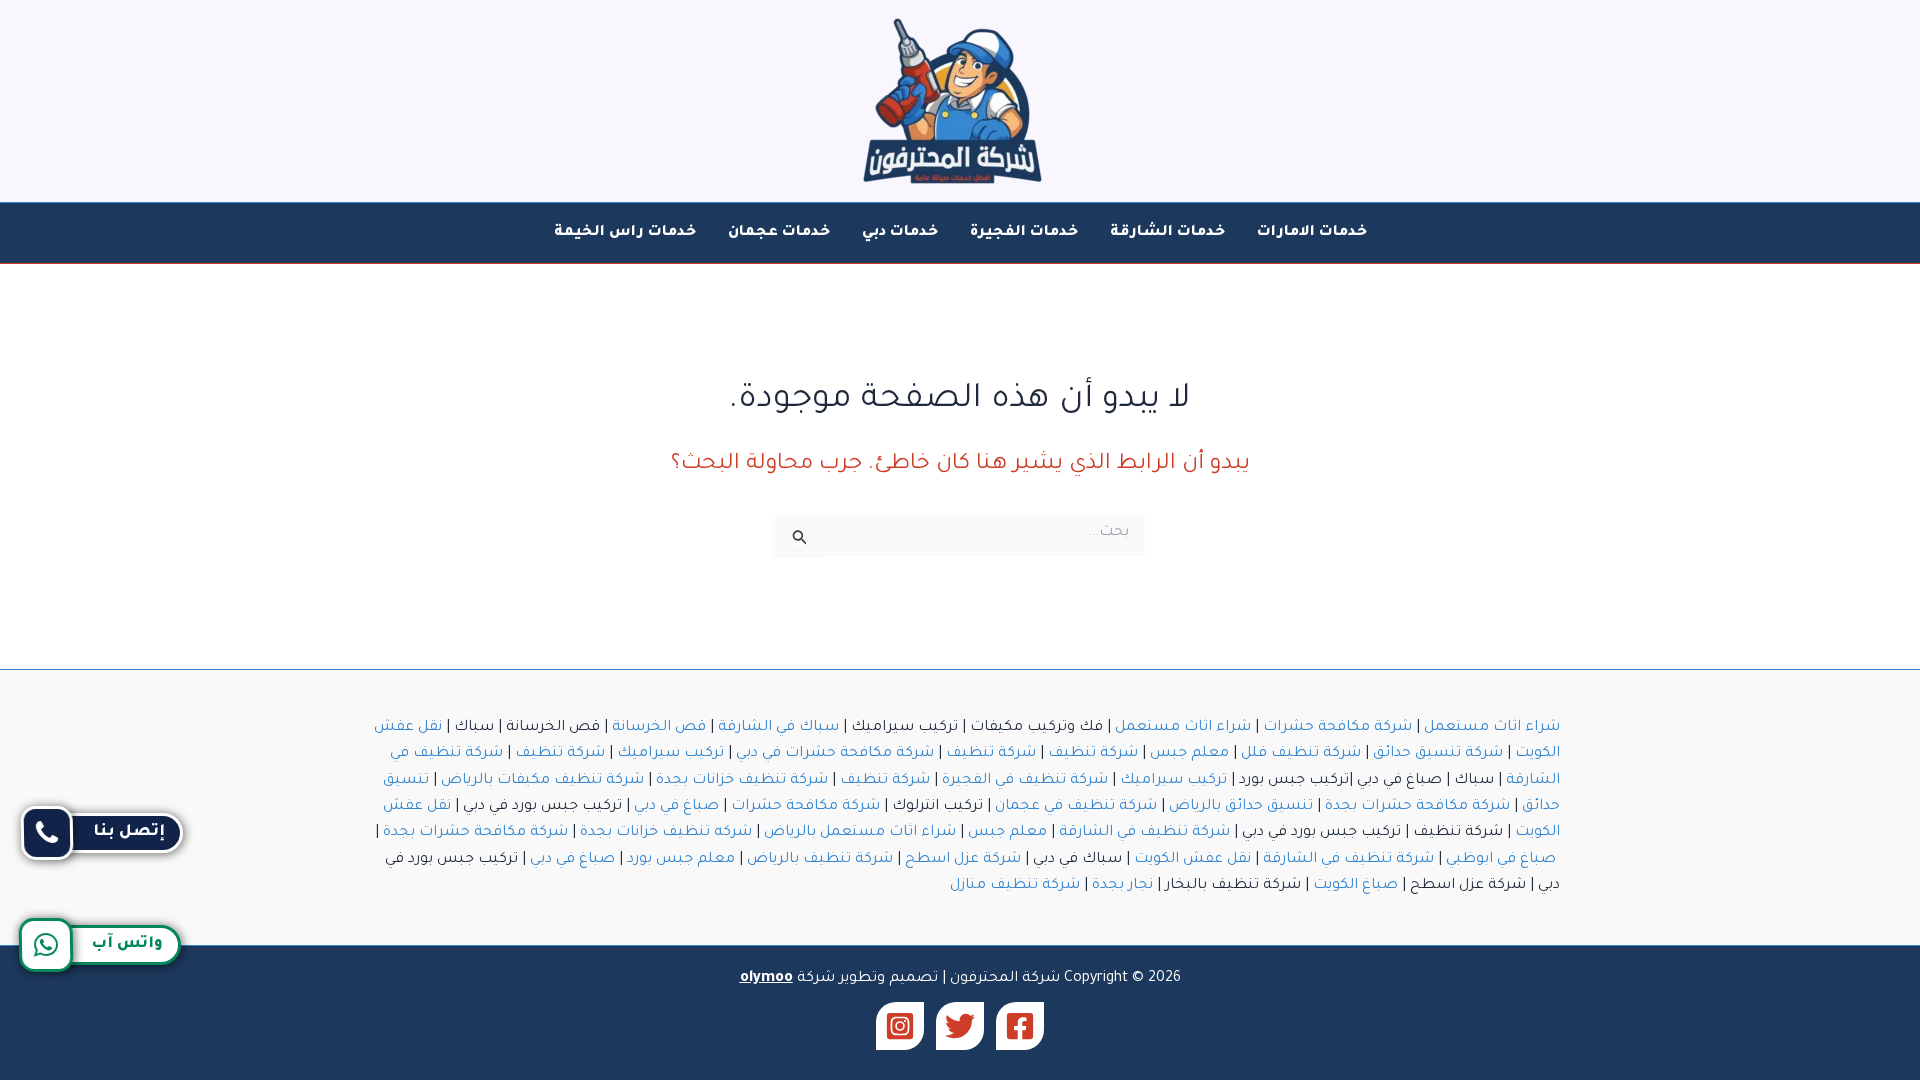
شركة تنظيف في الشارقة (1144, 833)
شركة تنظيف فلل (1301, 754)
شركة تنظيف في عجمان (1076, 807)
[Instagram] (900, 1026)
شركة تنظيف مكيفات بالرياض (542, 781)
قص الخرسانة (659, 728)
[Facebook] (1020, 1026)
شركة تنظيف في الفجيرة (1025, 781)
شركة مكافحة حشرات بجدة (1417, 807)
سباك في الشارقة (778, 728)
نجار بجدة (1122, 886)
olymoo (766, 979)
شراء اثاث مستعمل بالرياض (860, 833)
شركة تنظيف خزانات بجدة (742, 781)
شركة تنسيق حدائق (1438, 754)
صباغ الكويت (1355, 886)
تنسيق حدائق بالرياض (1241, 807)
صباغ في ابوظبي (1501, 860)
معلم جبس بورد (681, 860)
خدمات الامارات (1312, 233)
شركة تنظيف (1093, 754)
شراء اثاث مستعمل (1492, 728)
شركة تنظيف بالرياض (820, 860)
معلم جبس (1189, 754)
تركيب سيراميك (670, 754)
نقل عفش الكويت (1192, 860)
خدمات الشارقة (1167, 233)
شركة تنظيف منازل (1015, 886)
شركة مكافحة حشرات (1337, 728)
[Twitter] (960, 1026)
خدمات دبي (900, 233)
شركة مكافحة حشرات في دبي (835, 754)
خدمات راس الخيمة (625, 233)
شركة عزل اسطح (963, 860)
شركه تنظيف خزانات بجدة (666, 833)
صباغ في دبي (676, 807)
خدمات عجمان (779, 233)
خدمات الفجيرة (1024, 233)
